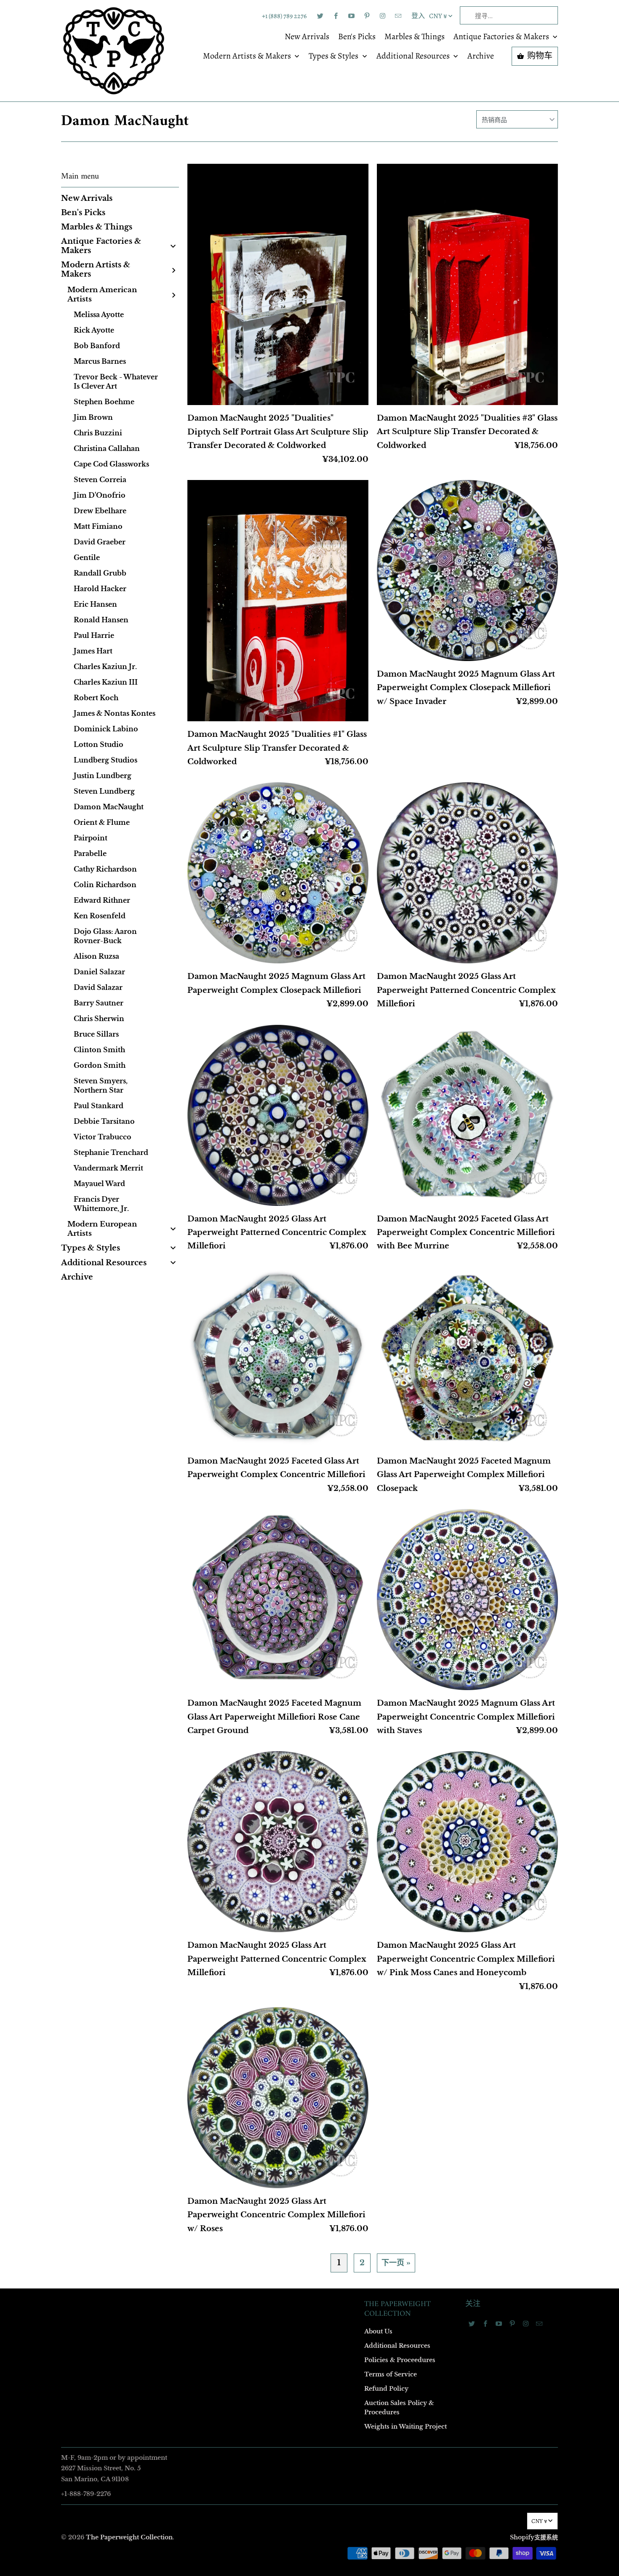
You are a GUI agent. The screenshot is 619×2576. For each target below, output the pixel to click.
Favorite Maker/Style (216, 1359)
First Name (203, 1214)
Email (197, 1165)
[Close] (431, 1107)
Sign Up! (309, 1452)
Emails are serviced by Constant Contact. (258, 1428)
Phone (197, 1311)
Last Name (203, 1262)
